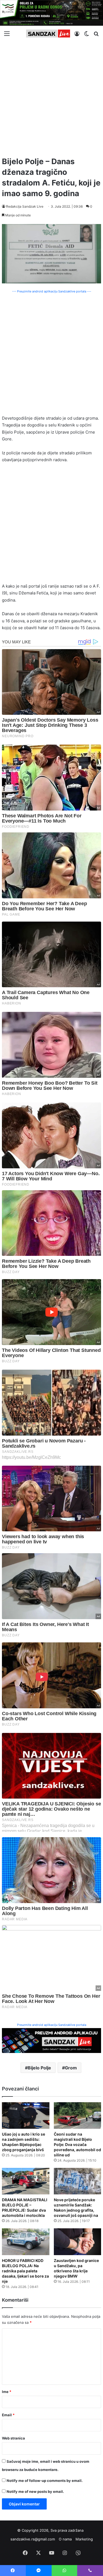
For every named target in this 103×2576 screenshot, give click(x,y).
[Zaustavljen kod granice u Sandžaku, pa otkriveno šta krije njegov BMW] (78, 2242)
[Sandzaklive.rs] (48, 34)
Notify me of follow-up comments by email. (45, 2481)
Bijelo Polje (39, 2068)
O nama (65, 2539)
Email (8, 2415)
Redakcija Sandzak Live (25, 206)
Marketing (84, 2539)
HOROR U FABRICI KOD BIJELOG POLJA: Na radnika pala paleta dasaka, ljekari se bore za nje (25, 2271)
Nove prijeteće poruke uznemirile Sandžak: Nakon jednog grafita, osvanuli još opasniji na (76, 2208)
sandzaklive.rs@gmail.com (33, 2539)
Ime (7, 2392)
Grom (71, 2068)
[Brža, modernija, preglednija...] (51, 2040)
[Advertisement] (51, 97)
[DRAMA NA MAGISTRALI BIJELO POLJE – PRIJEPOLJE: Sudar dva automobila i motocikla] (26, 2181)
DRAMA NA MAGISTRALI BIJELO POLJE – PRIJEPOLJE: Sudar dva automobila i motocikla (25, 2208)
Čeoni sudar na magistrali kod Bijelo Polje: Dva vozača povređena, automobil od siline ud (77, 2144)
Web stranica (13, 2438)
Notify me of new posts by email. (35, 2491)
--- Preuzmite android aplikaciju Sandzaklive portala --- (52, 291)
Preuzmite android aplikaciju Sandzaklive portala (52, 2025)
